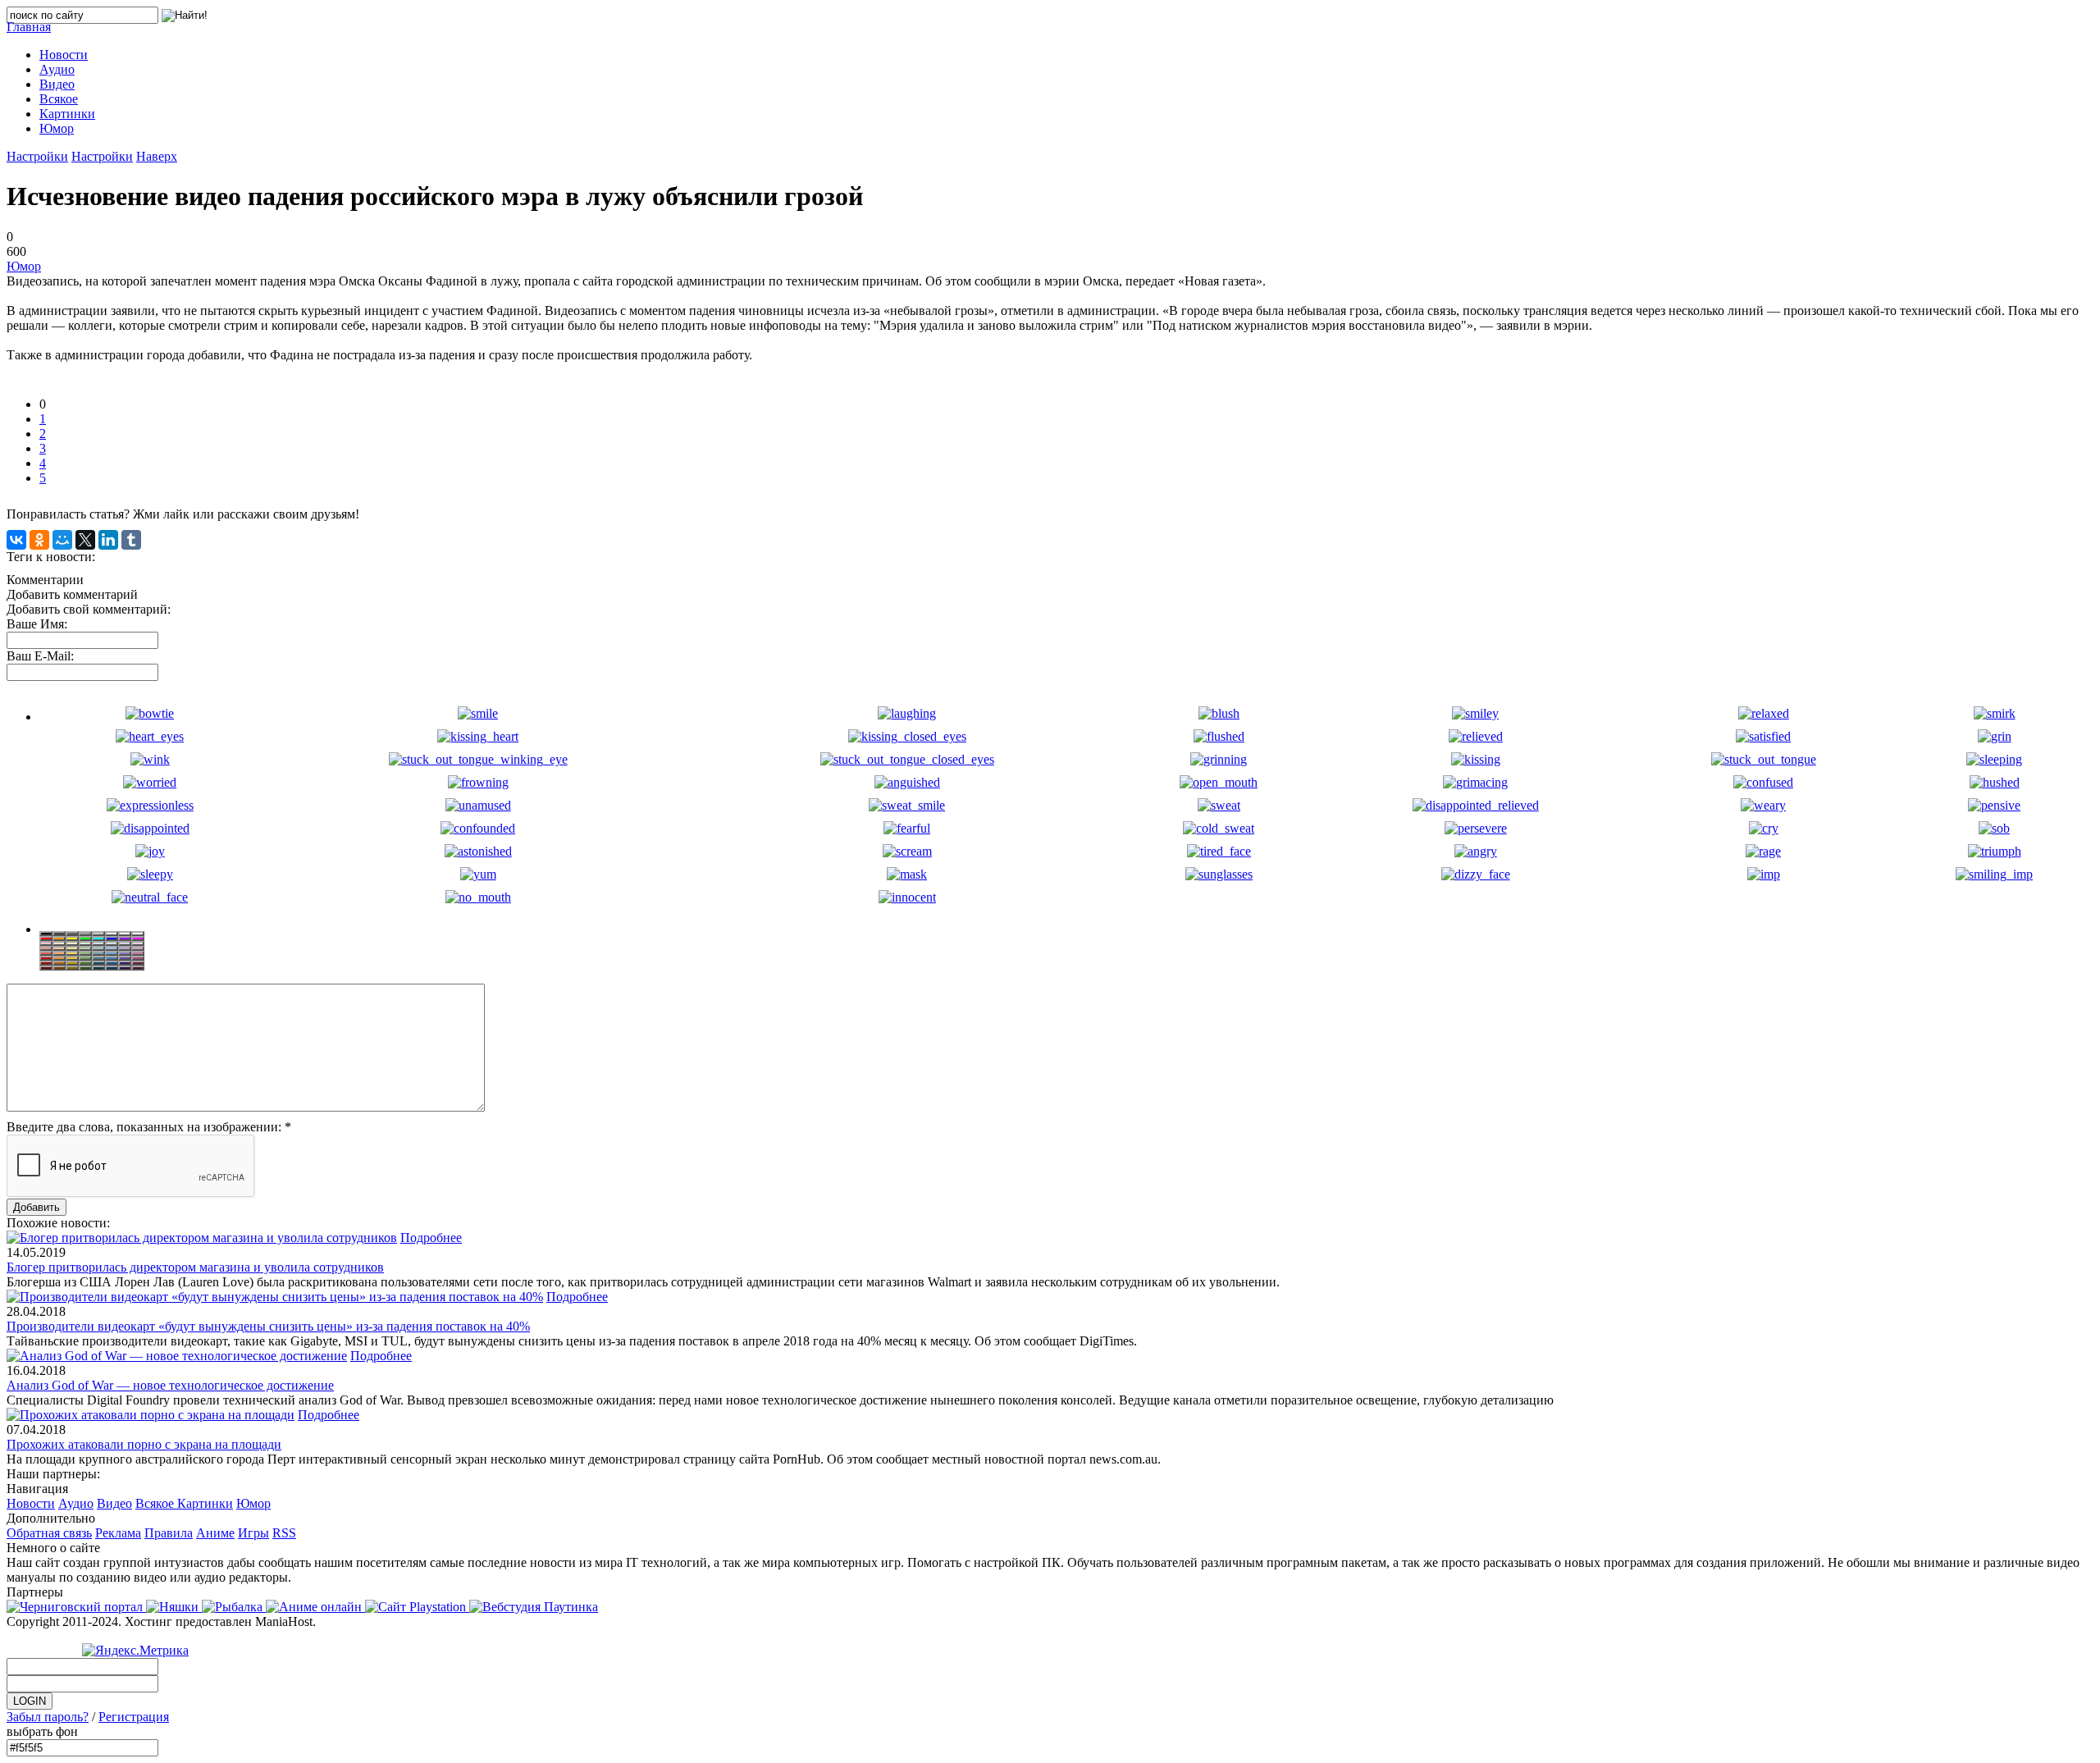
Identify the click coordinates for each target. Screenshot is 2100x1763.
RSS (284, 1533)
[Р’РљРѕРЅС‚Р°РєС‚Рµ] (16, 540)
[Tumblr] (131, 540)
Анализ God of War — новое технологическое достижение (170, 1385)
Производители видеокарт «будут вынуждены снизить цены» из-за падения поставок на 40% (268, 1326)
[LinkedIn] (108, 540)
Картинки (205, 1503)
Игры (253, 1533)
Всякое (156, 1503)
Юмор (24, 266)
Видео (114, 1503)
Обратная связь (49, 1533)
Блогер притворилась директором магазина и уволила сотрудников (195, 1267)
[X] (85, 540)
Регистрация (134, 1717)
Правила (169, 1533)
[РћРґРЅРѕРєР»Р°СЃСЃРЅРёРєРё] (39, 540)
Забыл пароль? (48, 1717)
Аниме (215, 1533)
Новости (31, 1503)
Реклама (118, 1533)
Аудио (76, 1503)
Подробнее (431, 1238)
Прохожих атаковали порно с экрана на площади (144, 1444)
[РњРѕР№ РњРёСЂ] (62, 540)
